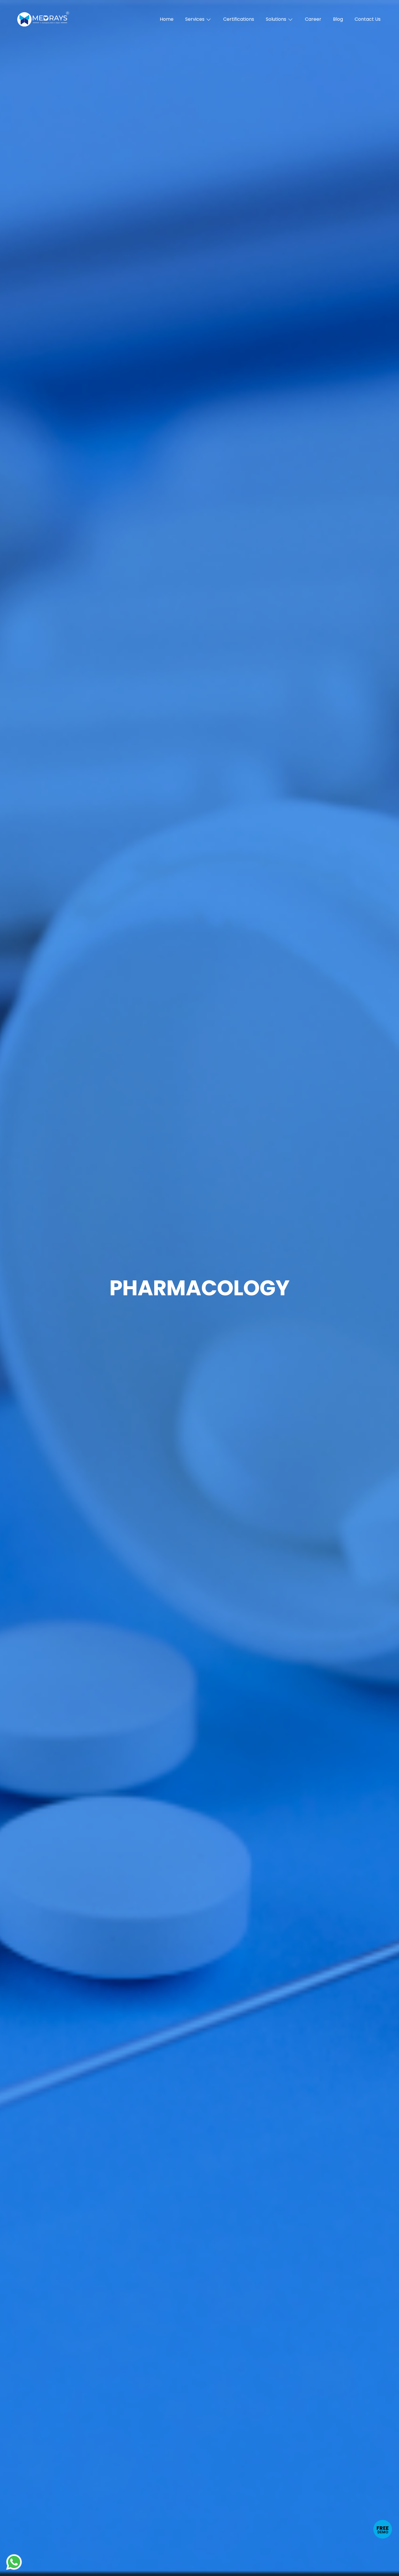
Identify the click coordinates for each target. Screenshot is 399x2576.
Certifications (239, 19)
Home (167, 19)
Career (313, 19)
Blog (338, 19)
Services (195, 19)
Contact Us (368, 19)
